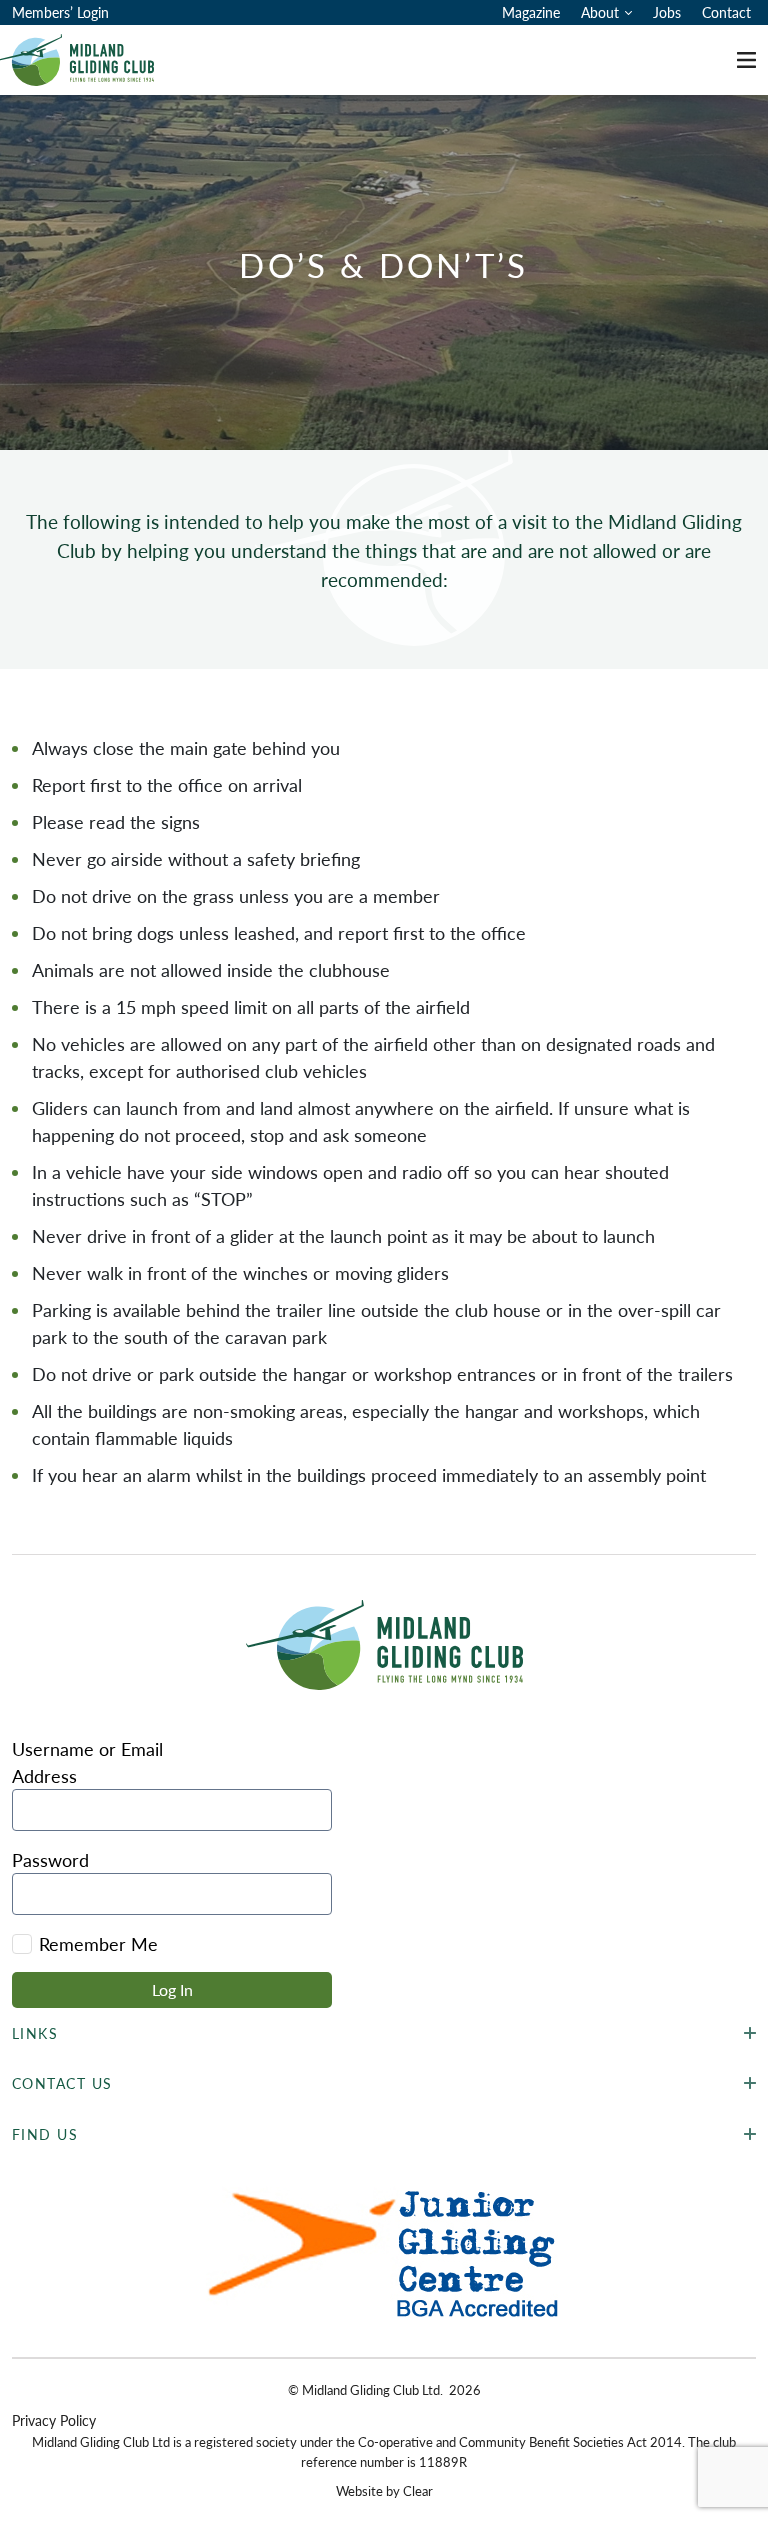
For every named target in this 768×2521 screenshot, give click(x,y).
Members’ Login (60, 12)
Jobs (667, 12)
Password (50, 1859)
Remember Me (98, 1943)
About (600, 12)
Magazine (531, 12)
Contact (726, 12)
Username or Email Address (87, 1762)
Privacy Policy (54, 2420)
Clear (418, 2490)
